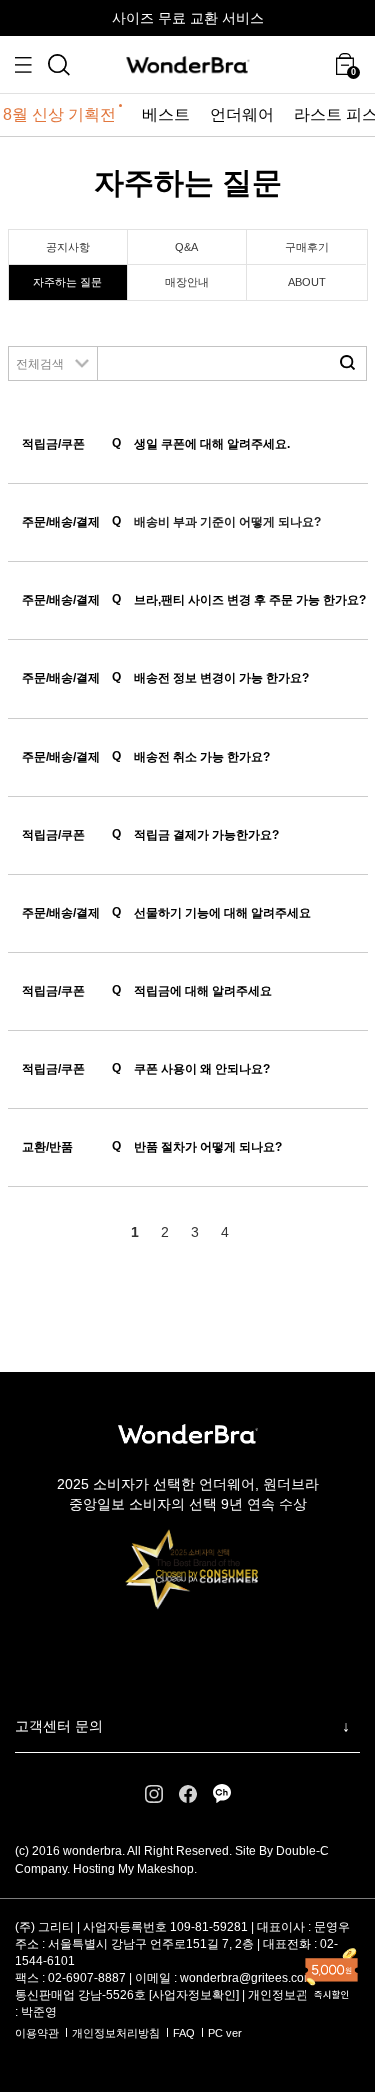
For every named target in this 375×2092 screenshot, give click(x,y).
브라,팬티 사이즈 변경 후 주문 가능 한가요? (239, 599)
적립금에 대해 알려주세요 (192, 990)
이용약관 (37, 2033)
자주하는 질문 (67, 282)
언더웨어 (242, 114)
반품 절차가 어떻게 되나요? (197, 1146)
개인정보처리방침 (116, 2033)
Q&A (186, 247)
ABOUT (307, 282)
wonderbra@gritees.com (247, 1978)
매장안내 (187, 282)
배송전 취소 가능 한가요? (191, 756)
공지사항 (68, 247)
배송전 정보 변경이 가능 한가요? (210, 677)
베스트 (166, 114)
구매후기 (307, 247)
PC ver (225, 2033)
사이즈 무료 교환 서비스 (188, 18)
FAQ (184, 2033)
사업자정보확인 (194, 1995)
